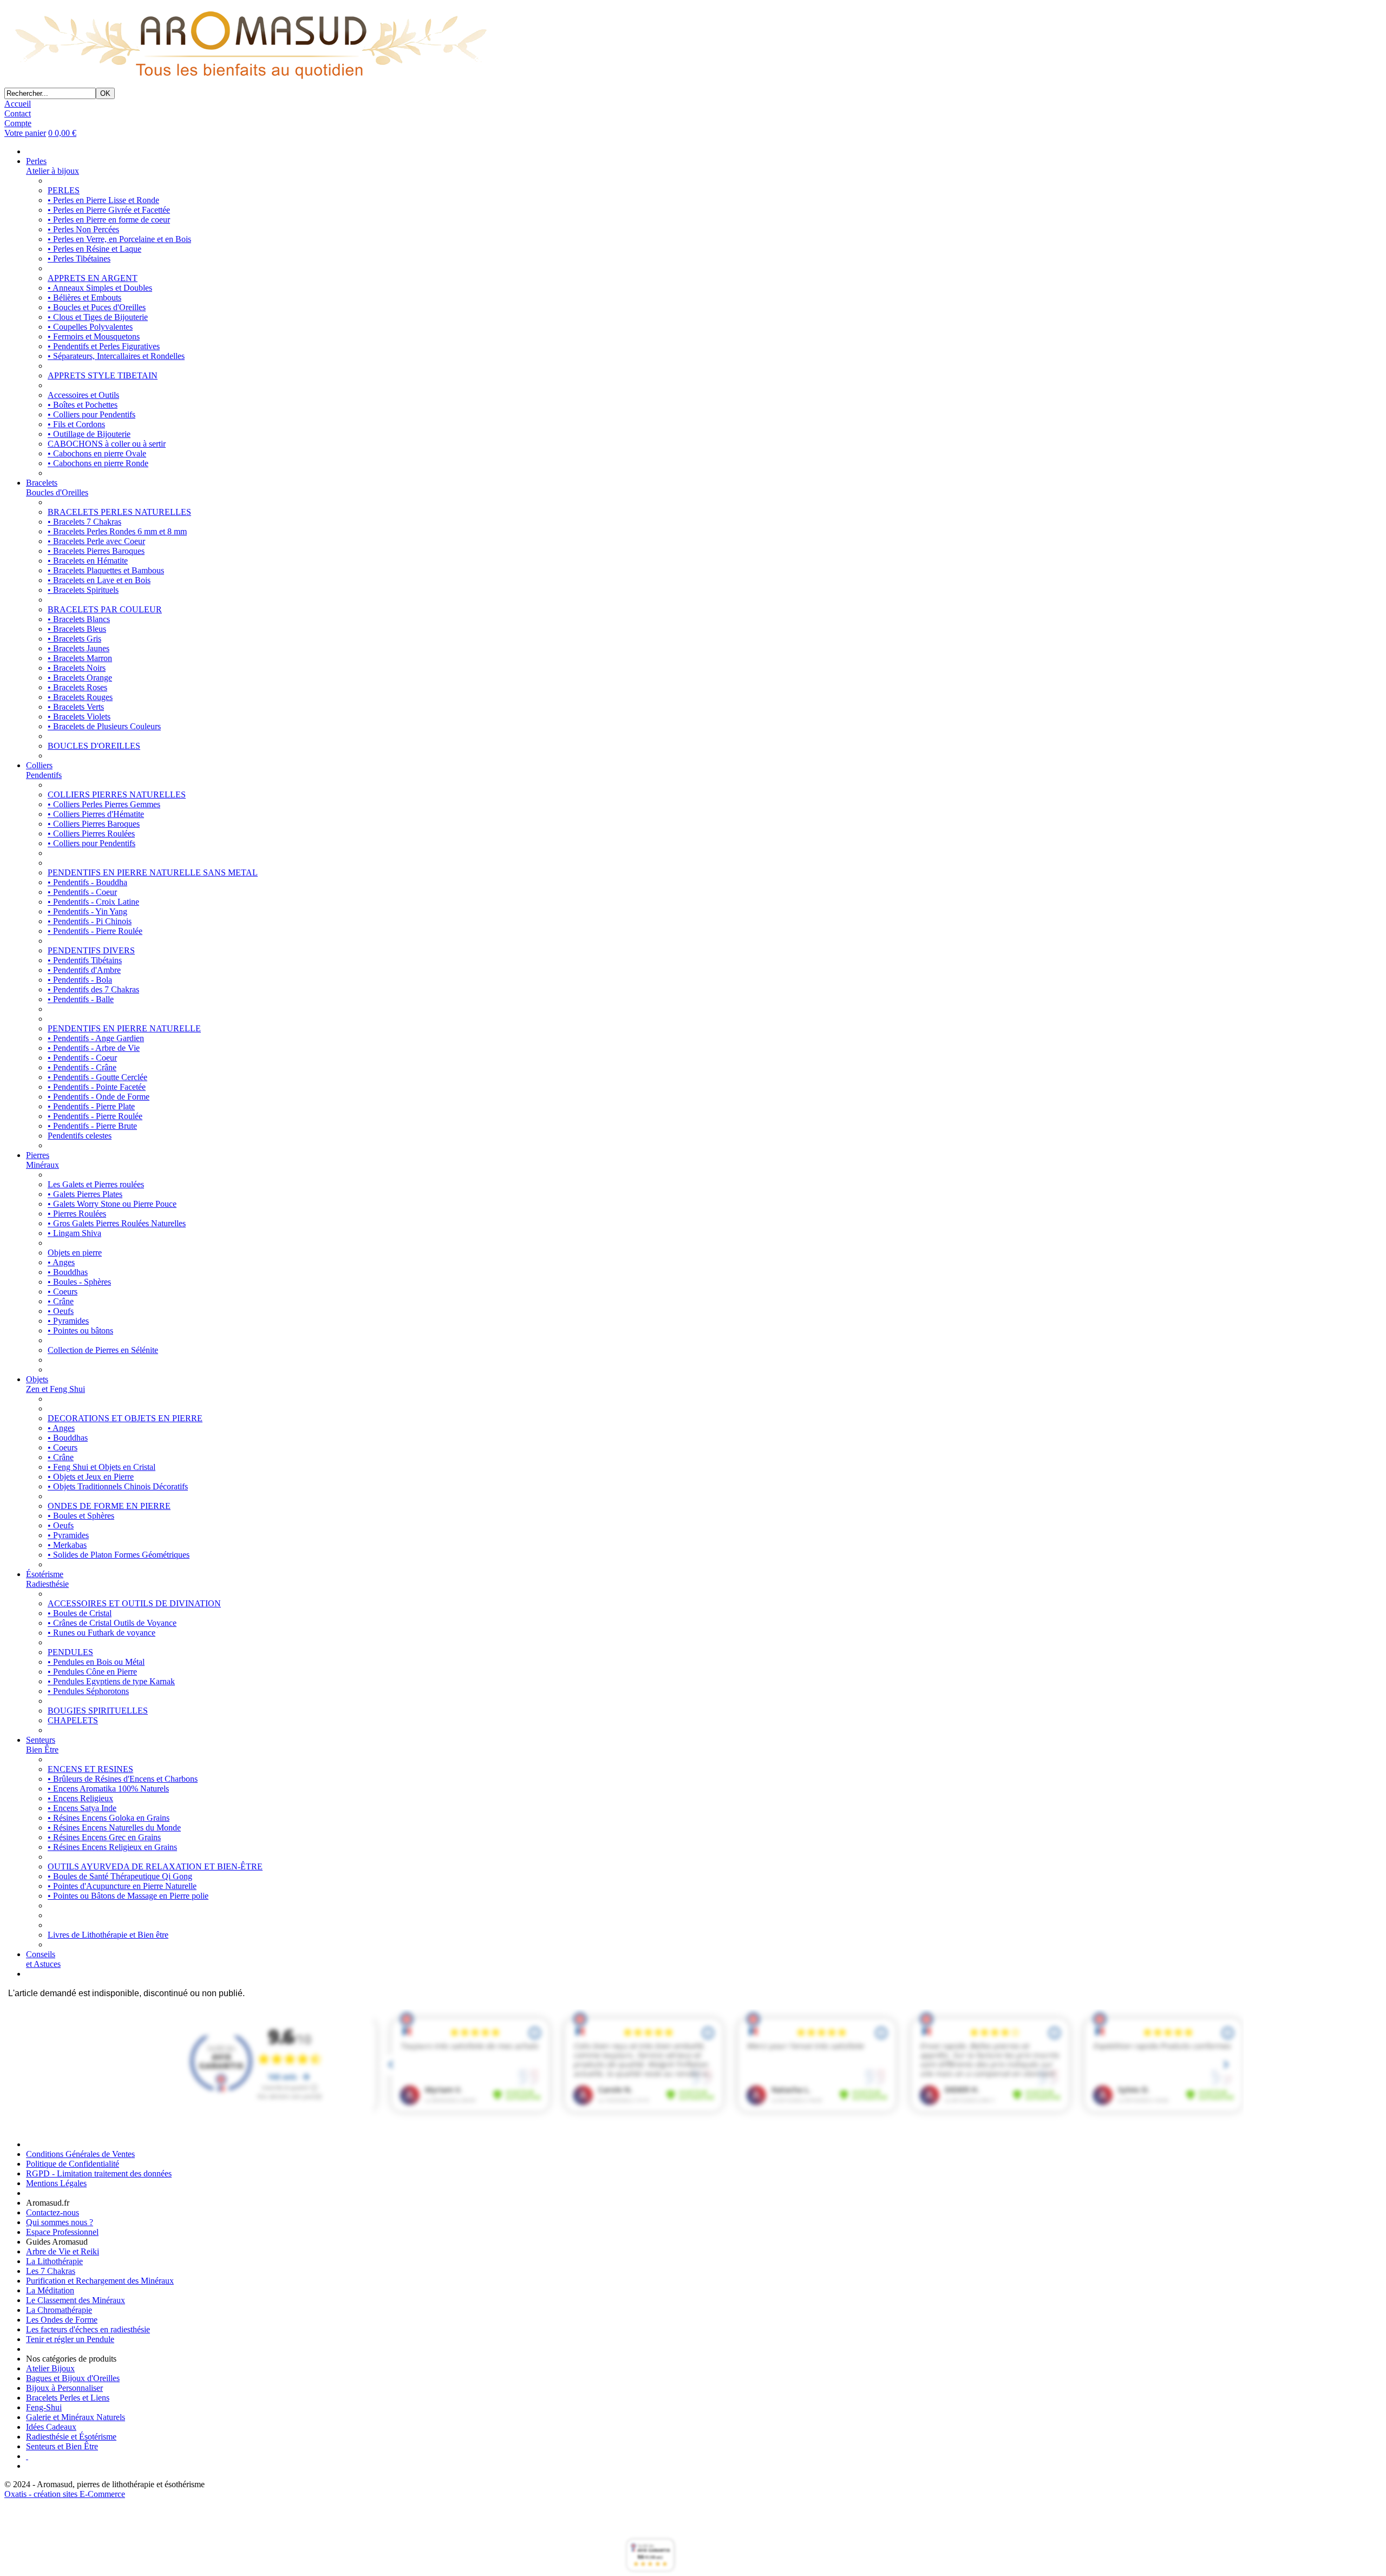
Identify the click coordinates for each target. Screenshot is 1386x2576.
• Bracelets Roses (77, 687)
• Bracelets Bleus (77, 629)
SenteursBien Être (42, 1745)
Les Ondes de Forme (62, 2320)
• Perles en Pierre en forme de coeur (109, 220)
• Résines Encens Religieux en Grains (112, 1847)
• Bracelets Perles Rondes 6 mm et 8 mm (117, 531)
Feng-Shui (44, 2407)
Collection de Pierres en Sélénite (103, 1350)
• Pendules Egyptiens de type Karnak (111, 1681)
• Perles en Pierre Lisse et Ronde (103, 200)
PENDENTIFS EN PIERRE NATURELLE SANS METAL (153, 872)
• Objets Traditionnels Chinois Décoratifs (118, 1486)
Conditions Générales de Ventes (80, 2154)
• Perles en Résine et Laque (94, 249)
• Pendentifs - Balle (81, 999)
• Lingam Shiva (74, 1233)
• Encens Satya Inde (82, 1808)
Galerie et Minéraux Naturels (76, 2417)
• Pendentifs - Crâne (82, 1067)
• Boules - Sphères (79, 1282)
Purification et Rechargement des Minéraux (100, 2281)
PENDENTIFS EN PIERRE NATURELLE (124, 1028)
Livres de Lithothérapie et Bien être (108, 1935)
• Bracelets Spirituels (83, 590)
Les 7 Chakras (51, 2271)
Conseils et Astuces (43, 1959)
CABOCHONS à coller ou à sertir (107, 444)
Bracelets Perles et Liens (68, 2398)
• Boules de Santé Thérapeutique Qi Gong (120, 1876)
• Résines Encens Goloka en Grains (109, 1818)
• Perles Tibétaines (79, 259)
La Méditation (50, 2290)
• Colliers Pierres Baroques (94, 824)
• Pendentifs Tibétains (85, 960)
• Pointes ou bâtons (80, 1331)
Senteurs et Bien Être (62, 2446)
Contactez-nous (53, 2212)
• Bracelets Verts (76, 707)
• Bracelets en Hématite (88, 561)
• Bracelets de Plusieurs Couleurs (104, 726)
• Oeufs (61, 1311)
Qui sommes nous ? (60, 2222)
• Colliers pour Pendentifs (91, 414)
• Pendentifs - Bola (80, 980)
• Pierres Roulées (77, 1214)
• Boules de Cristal (80, 1613)
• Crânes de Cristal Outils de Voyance (112, 1623)
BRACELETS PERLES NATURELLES (119, 512)
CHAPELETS (73, 1720)
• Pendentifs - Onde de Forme (99, 1097)
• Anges (61, 1262)
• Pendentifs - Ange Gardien (96, 1038)
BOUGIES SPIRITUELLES (98, 1711)
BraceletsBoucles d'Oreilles (57, 488)
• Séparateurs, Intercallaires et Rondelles (116, 356)
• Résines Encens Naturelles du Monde (114, 1828)
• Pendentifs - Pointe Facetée (97, 1087)
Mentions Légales (56, 2183)
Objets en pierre (75, 1253)
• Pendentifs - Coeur (82, 892)
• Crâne (61, 1301)
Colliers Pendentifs (44, 770)
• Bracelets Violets (79, 717)
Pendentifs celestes (80, 1136)
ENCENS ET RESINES (90, 1769)
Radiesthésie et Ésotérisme (71, 2437)
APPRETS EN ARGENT (93, 278)
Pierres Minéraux (43, 1160)
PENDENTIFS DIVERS (91, 950)
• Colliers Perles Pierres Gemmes (104, 804)
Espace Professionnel (62, 2232)
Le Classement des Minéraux (76, 2300)
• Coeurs (63, 1292)
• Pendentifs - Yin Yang (87, 911)
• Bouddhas (68, 1272)
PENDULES (70, 1652)
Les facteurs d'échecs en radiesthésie (88, 2329)
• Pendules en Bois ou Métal (96, 1662)
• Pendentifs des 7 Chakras (93, 989)
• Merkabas (67, 1545)
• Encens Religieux (80, 1798)
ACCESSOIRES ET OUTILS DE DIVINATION (134, 1603)
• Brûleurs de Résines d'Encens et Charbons (123, 1779)
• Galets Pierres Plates (85, 1194)
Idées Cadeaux (51, 2427)
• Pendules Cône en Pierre (92, 1672)
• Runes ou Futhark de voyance (102, 1633)
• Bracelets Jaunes (79, 648)
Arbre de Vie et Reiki (63, 2251)
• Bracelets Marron (80, 658)
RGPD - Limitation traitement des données (99, 2173)
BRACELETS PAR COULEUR (105, 609)
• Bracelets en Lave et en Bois (99, 580)
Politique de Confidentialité (73, 2164)
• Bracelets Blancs (79, 619)
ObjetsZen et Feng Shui (55, 1384)
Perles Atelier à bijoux (53, 166)
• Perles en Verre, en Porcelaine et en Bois (119, 239)
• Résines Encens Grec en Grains (104, 1837)
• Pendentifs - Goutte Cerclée (97, 1077)
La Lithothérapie (54, 2261)
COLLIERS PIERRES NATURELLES (117, 795)
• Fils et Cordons (76, 424)
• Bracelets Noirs (77, 668)
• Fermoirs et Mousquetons (94, 336)
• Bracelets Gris (74, 639)
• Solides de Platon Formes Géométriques (119, 1555)
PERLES (64, 190)
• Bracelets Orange (80, 678)
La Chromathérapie (59, 2310)
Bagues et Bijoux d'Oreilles (73, 2378)
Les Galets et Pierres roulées (96, 1184)
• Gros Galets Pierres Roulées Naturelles (117, 1223)
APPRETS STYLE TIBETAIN (103, 375)
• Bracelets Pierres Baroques (96, 551)
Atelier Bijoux (50, 2368)
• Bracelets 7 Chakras (84, 522)
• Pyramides (68, 1321)
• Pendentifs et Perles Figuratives (104, 346)
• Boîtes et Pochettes (83, 405)
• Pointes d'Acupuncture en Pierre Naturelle (122, 1886)
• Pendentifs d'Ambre (84, 970)
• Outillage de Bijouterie (89, 434)
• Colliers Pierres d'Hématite (96, 814)
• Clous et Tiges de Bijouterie (98, 317)
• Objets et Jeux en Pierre (91, 1477)
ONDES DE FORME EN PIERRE (109, 1506)
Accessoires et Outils (83, 395)
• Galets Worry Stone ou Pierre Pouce (112, 1204)
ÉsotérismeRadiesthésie (47, 1579)
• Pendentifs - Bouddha (87, 882)
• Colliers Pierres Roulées (91, 833)
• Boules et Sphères (81, 1516)
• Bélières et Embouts (84, 298)
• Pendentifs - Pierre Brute (92, 1126)
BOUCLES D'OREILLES (94, 746)
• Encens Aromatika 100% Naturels (108, 1789)
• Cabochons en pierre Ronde (98, 463)
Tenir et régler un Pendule (70, 2339)
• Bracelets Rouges (80, 697)
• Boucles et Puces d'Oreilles (97, 307)
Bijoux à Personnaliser (64, 2388)
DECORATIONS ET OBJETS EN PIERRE (125, 1418)
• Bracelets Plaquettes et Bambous (106, 570)
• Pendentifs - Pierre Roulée (95, 931)
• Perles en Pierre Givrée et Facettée (109, 210)
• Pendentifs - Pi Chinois (90, 921)
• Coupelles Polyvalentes (90, 327)
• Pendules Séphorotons (88, 1691)
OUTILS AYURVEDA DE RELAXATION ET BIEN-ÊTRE (155, 1866)
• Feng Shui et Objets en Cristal (102, 1467)
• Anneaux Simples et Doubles (100, 288)
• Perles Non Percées (83, 229)
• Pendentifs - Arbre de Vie (94, 1048)
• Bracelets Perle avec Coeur (96, 541)
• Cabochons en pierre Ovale (97, 453)
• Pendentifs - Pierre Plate (91, 1106)
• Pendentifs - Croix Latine (93, 902)
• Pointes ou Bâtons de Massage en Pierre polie (128, 1896)
